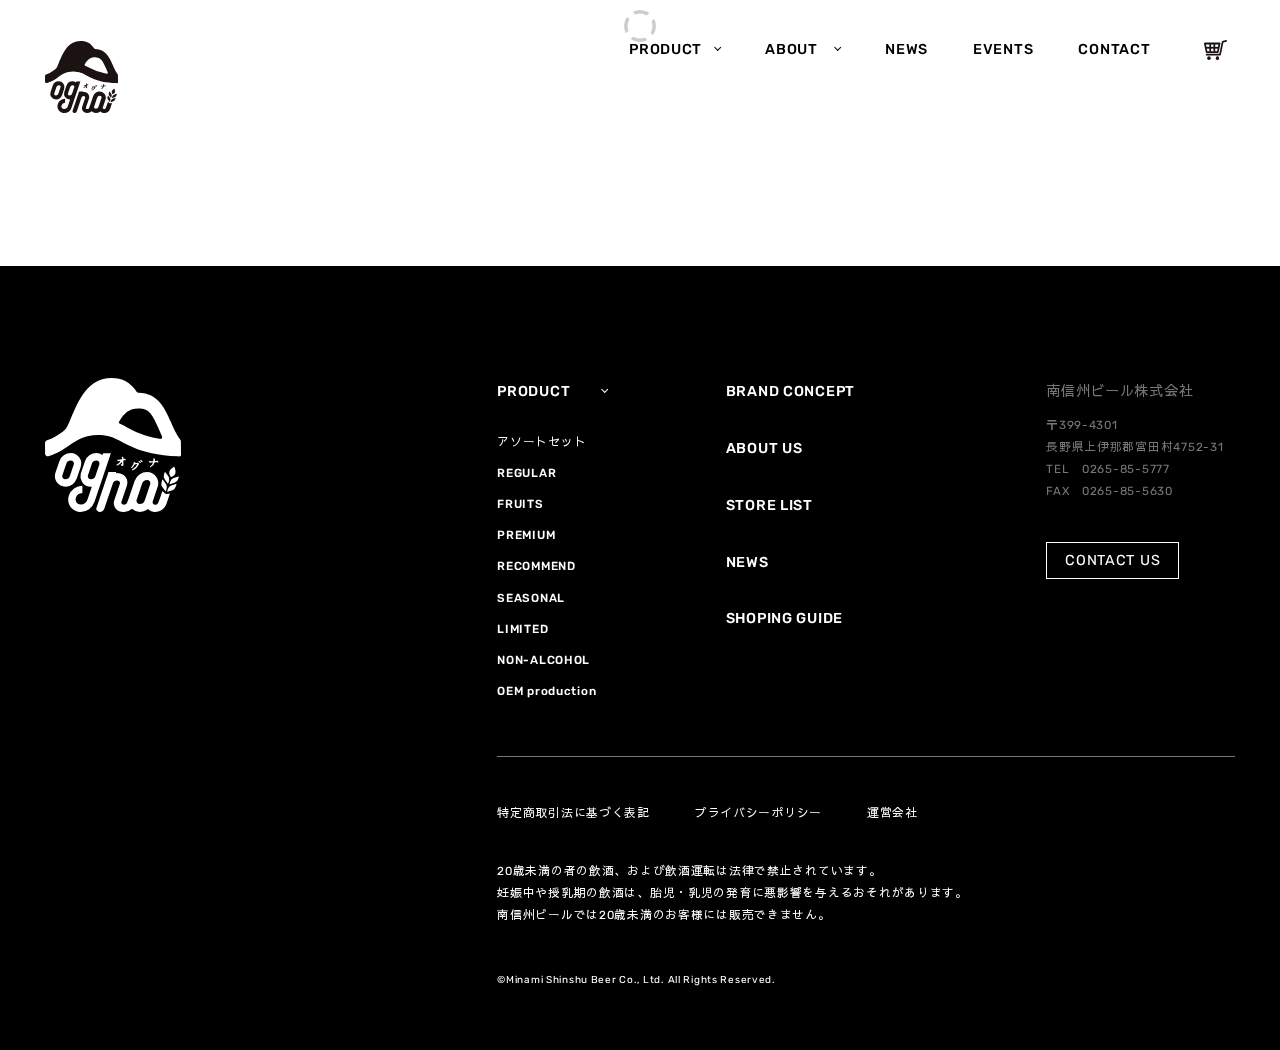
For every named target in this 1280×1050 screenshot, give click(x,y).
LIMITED (522, 629)
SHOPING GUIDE (784, 618)
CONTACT (1114, 49)
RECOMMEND (536, 566)
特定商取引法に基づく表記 (573, 813)
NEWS (906, 49)
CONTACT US (1112, 560)
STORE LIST (769, 505)
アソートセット (541, 442)
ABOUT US (764, 448)
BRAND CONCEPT (790, 391)
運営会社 (892, 813)
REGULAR (526, 473)
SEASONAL (531, 598)
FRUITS (520, 504)
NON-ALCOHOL (543, 660)
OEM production (546, 691)
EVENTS (1003, 49)
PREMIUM (526, 535)
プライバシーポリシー (758, 813)
